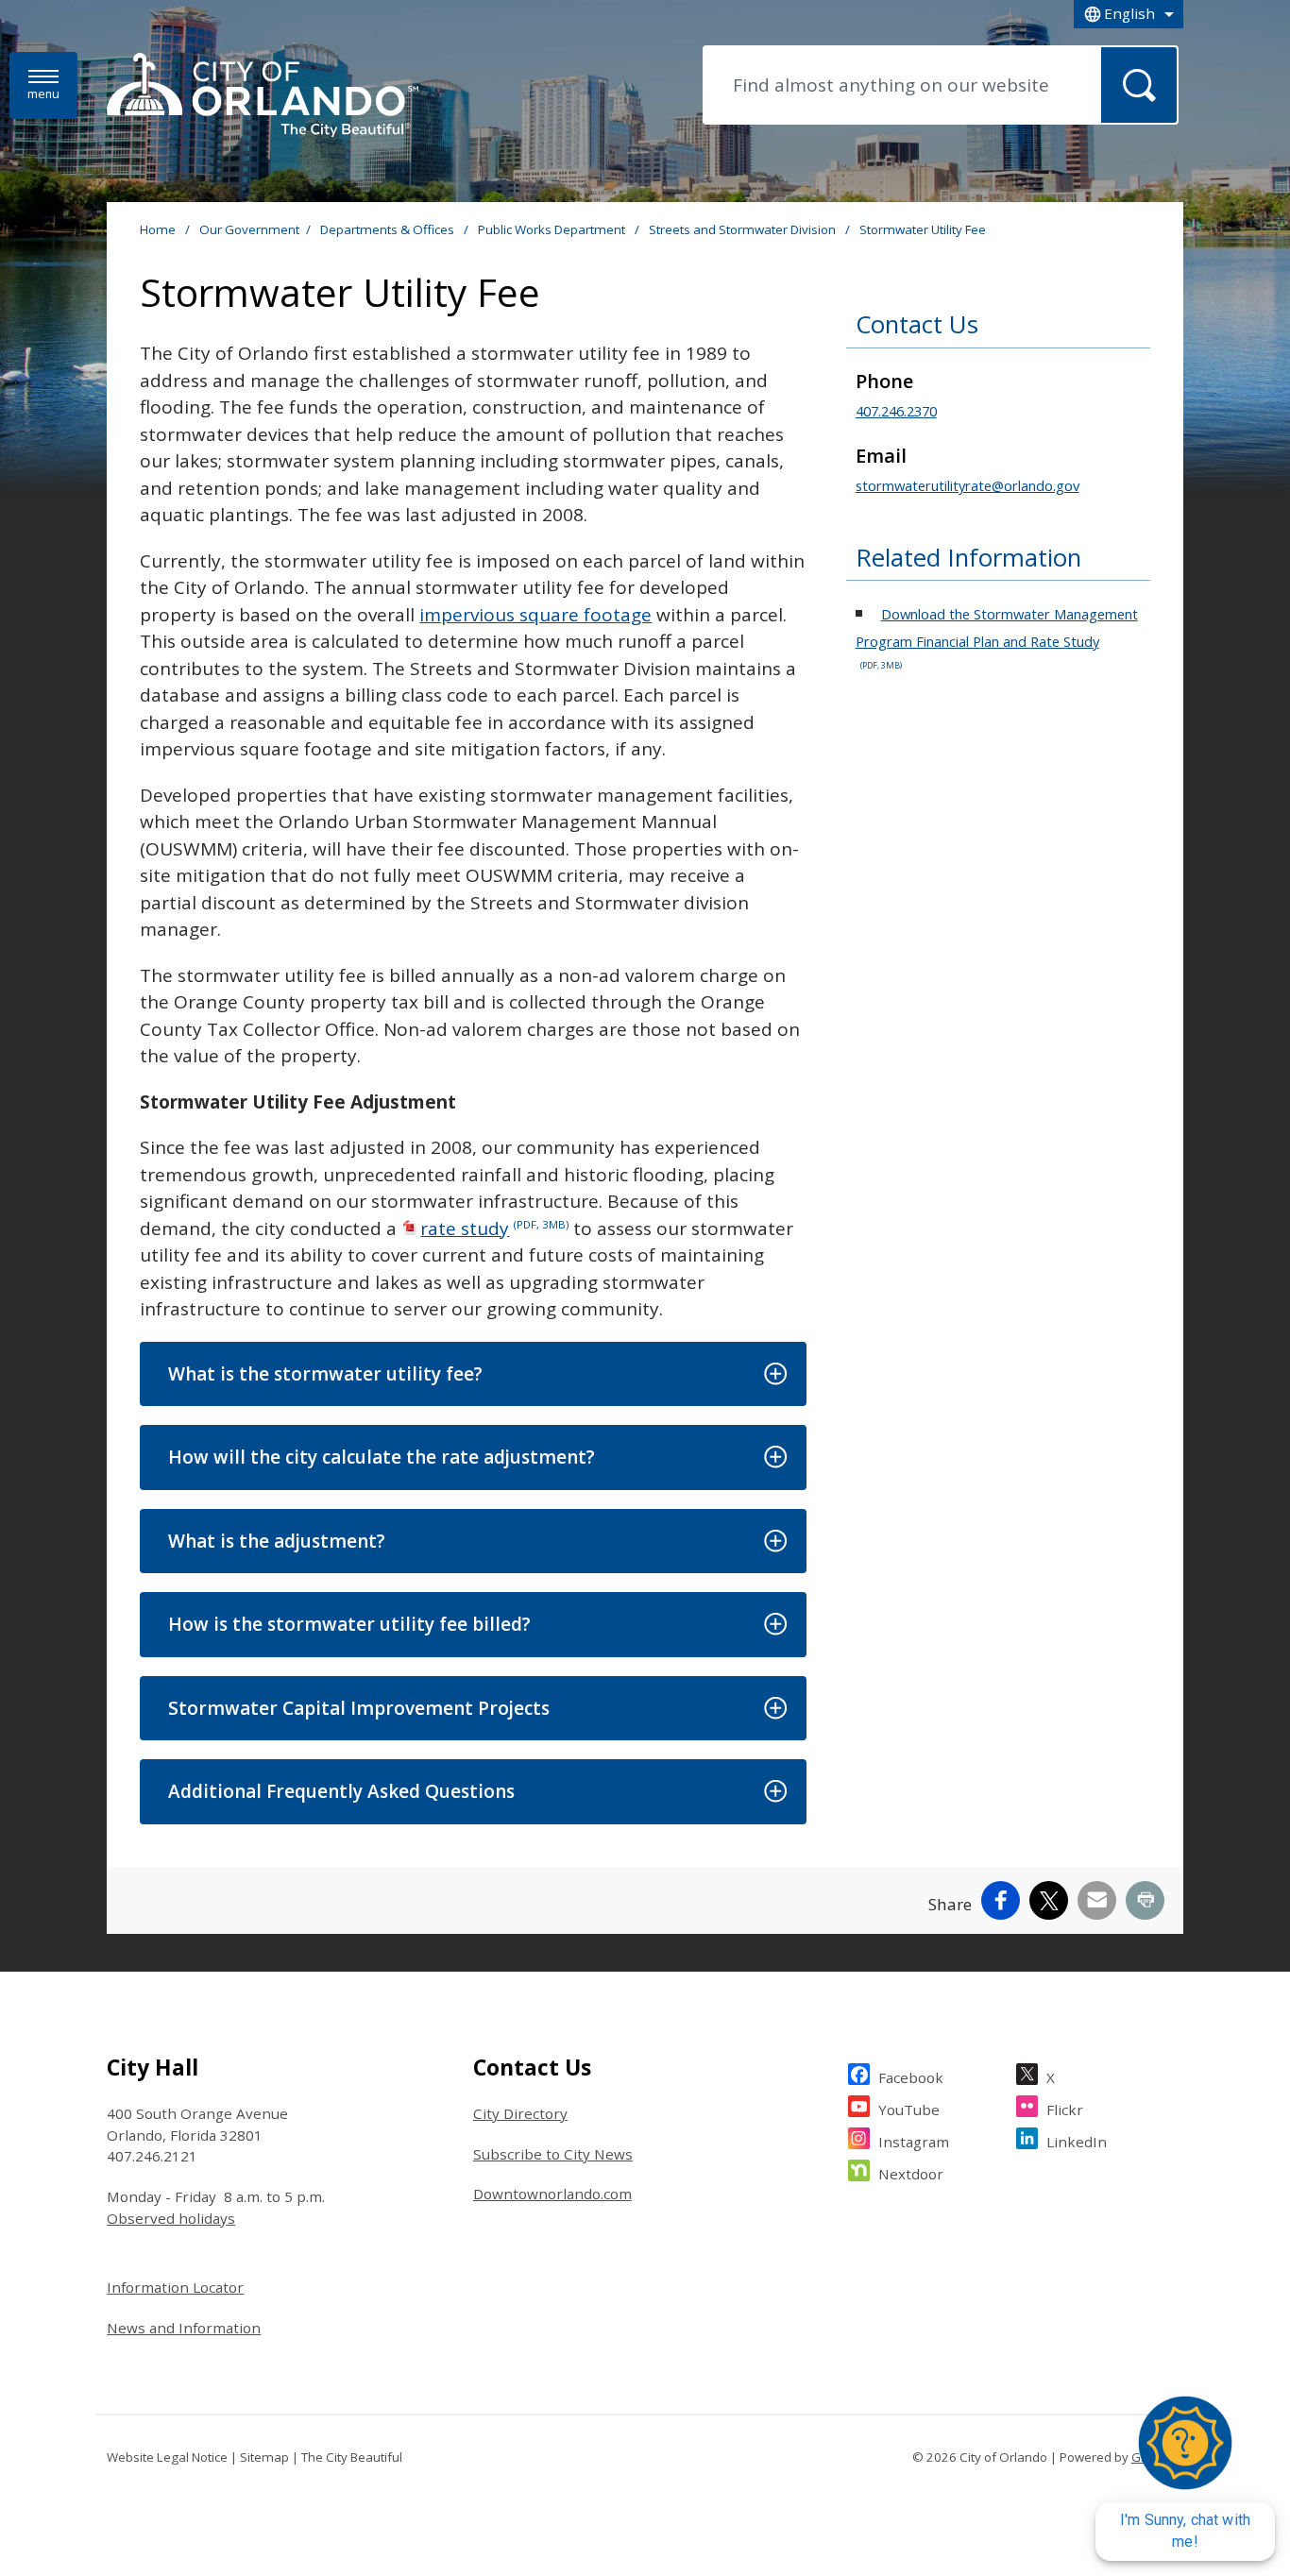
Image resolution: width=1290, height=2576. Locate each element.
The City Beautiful (352, 2457)
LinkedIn (1077, 2142)
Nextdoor (911, 2174)
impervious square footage (535, 615)
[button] (473, 1374)
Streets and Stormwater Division (744, 229)
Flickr (1065, 2110)
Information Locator (175, 2287)
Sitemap (264, 2457)
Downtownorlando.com (552, 2194)
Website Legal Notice (167, 2457)
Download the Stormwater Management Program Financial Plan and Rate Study (997, 638)
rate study (494, 1229)
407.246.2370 (896, 411)
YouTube (909, 2110)
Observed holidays (171, 2218)
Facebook (911, 2077)
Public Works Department (553, 229)
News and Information (184, 2328)
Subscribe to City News (553, 2154)
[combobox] (1129, 14)
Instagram (914, 2142)
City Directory (520, 2113)
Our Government (249, 229)
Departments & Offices (389, 229)
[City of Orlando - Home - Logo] (263, 96)
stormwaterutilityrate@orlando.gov (967, 485)
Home (158, 229)
